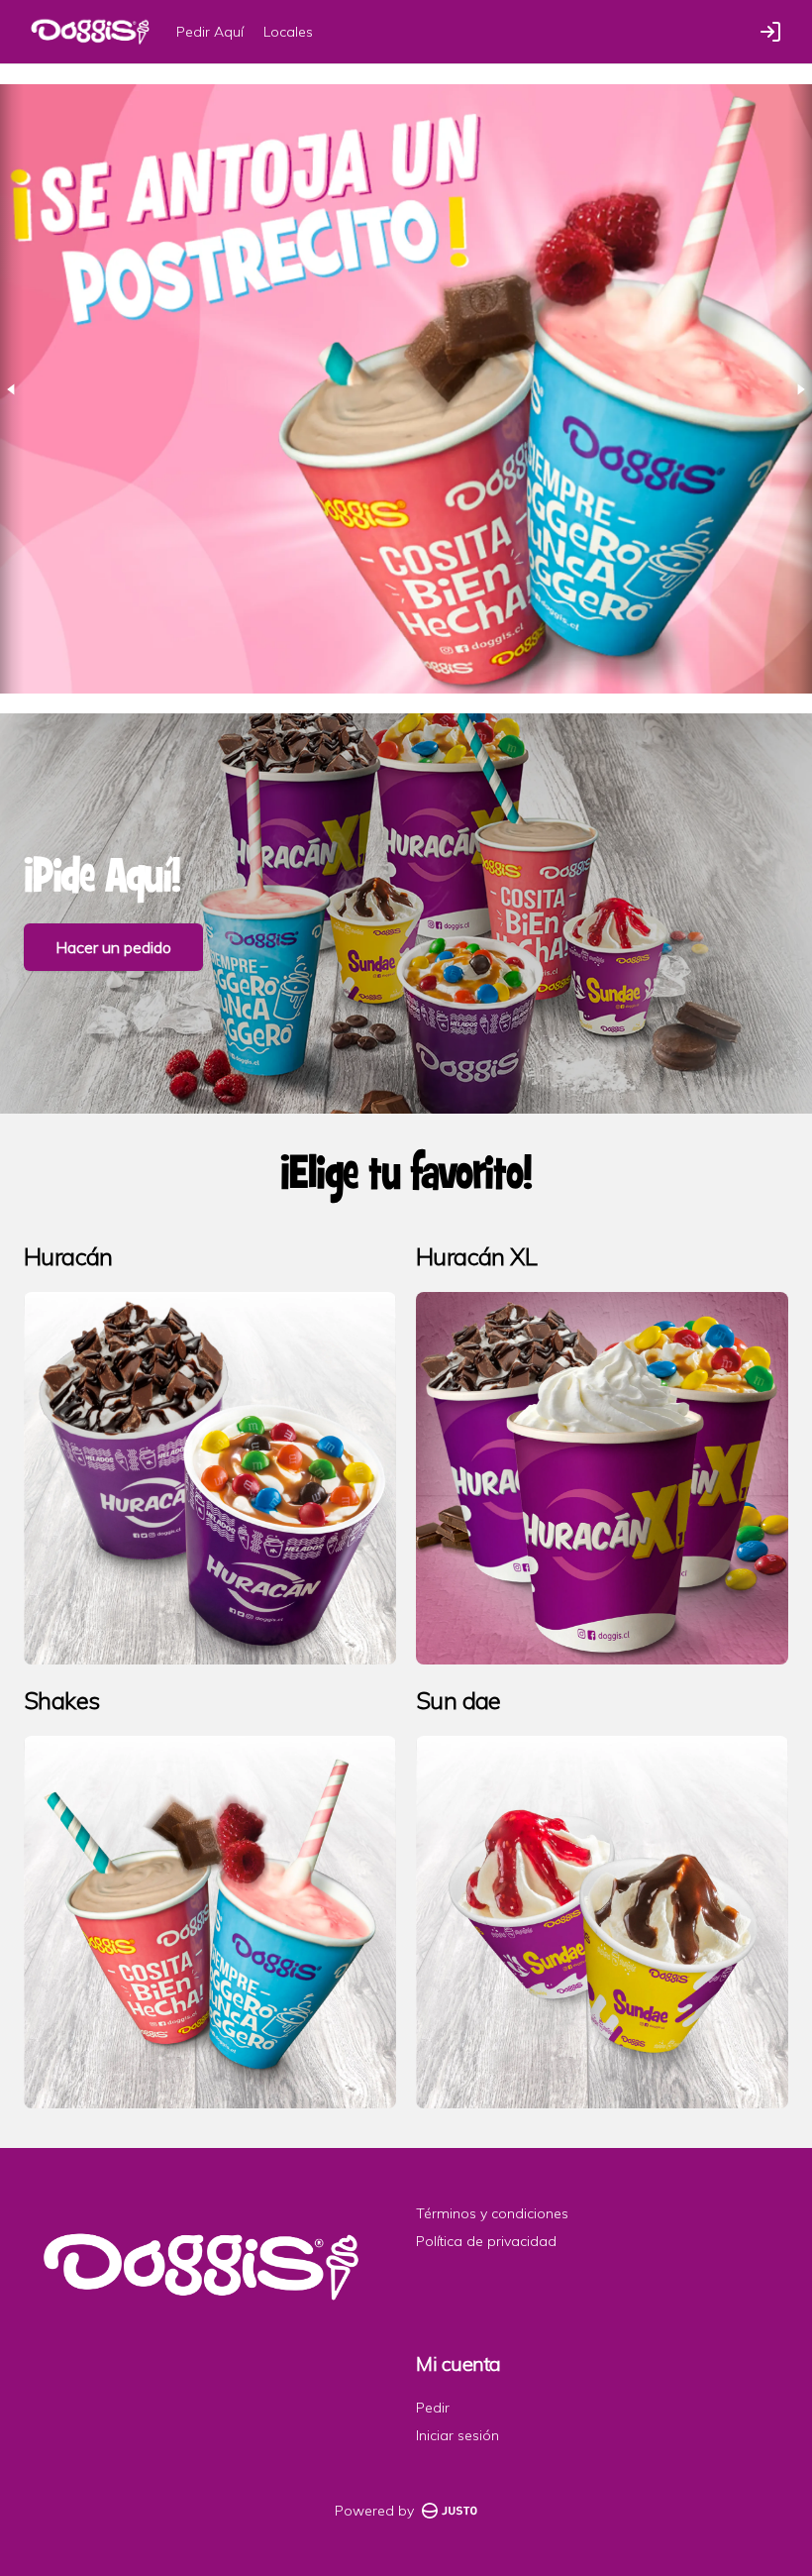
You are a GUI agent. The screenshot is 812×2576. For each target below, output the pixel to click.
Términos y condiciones (492, 2213)
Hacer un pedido (113, 947)
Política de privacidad (486, 2241)
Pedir (433, 2408)
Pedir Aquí (210, 32)
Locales (288, 32)
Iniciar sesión (457, 2435)
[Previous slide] (12, 389)
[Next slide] (800, 389)
